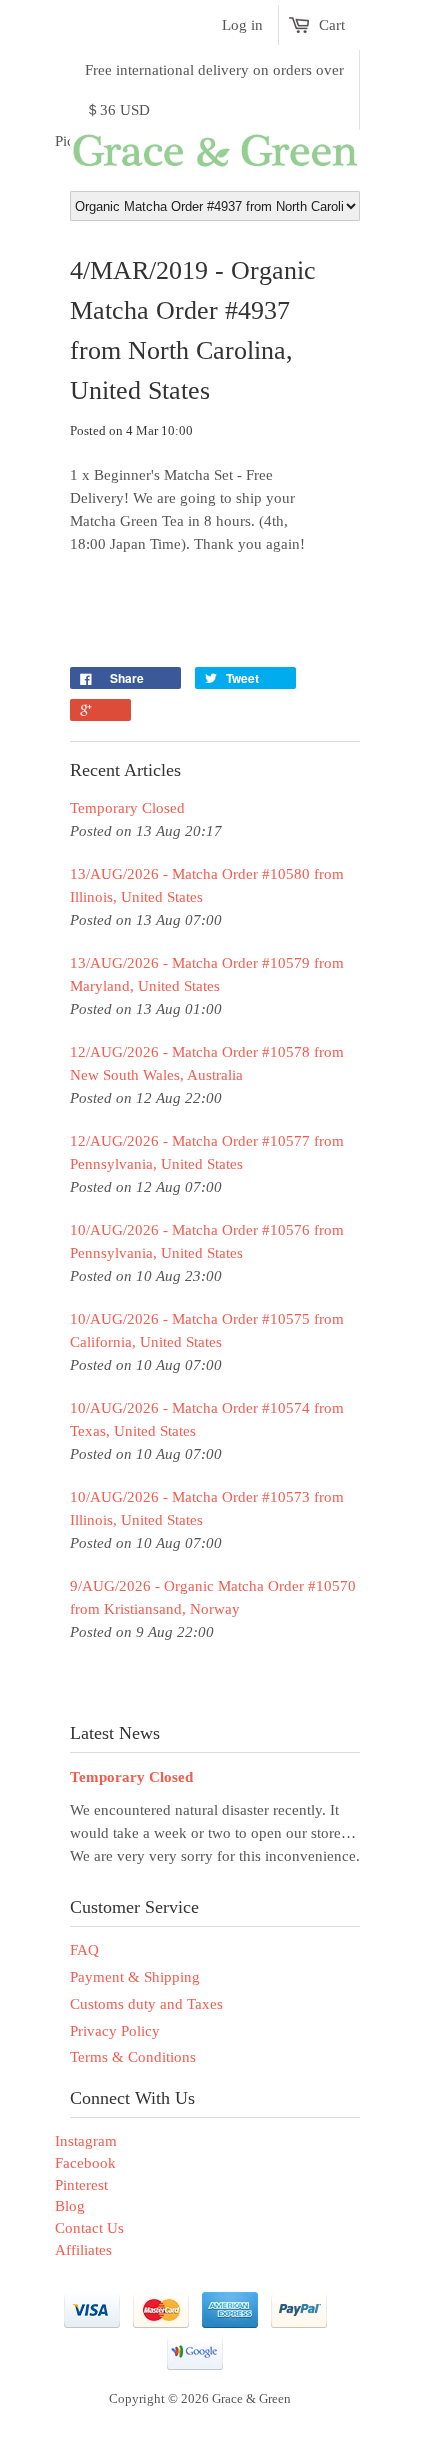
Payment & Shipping (135, 1977)
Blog (70, 2206)
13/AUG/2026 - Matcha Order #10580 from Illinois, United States (207, 885)
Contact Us (89, 2228)
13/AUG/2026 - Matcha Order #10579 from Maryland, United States (207, 974)
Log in (242, 25)
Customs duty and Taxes (146, 2004)
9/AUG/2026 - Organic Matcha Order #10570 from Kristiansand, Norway (213, 1597)
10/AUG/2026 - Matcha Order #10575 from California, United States (207, 1330)
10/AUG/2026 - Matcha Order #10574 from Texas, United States (207, 1419)
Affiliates (83, 2250)
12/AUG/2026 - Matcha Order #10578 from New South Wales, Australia (207, 1063)
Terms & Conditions (133, 2057)
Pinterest (81, 2185)
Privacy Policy (115, 2031)
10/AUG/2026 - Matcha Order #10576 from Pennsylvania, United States (207, 1241)
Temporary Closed (127, 808)
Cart (332, 25)
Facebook (85, 2163)
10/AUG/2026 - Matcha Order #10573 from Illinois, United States (207, 1508)
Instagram (86, 2141)
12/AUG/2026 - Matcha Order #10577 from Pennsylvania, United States (207, 1152)
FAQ (84, 1950)
